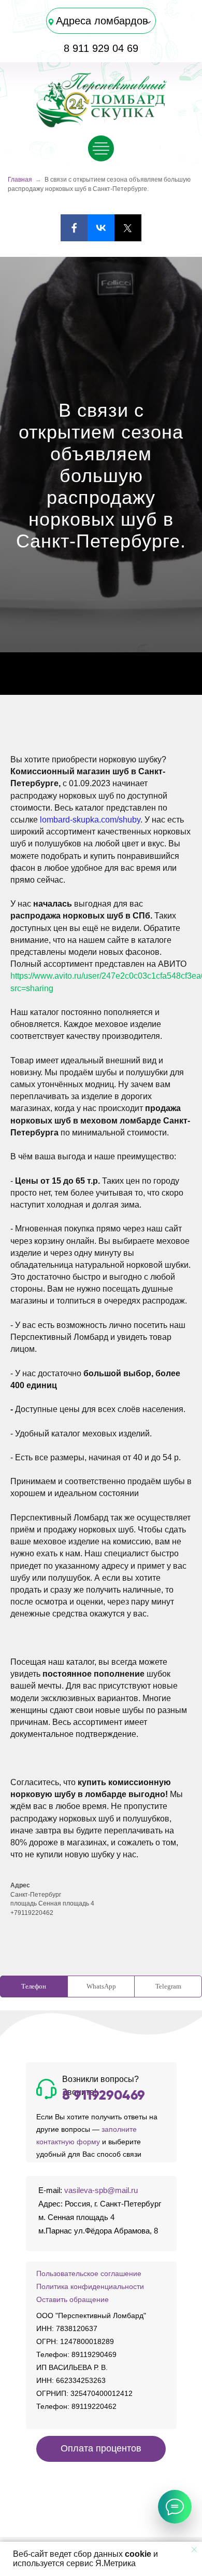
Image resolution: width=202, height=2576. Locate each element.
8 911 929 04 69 (101, 48)
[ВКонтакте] (101, 228)
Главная (20, 180)
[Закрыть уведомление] (194, 2550)
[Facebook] (74, 228)
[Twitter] (128, 228)
